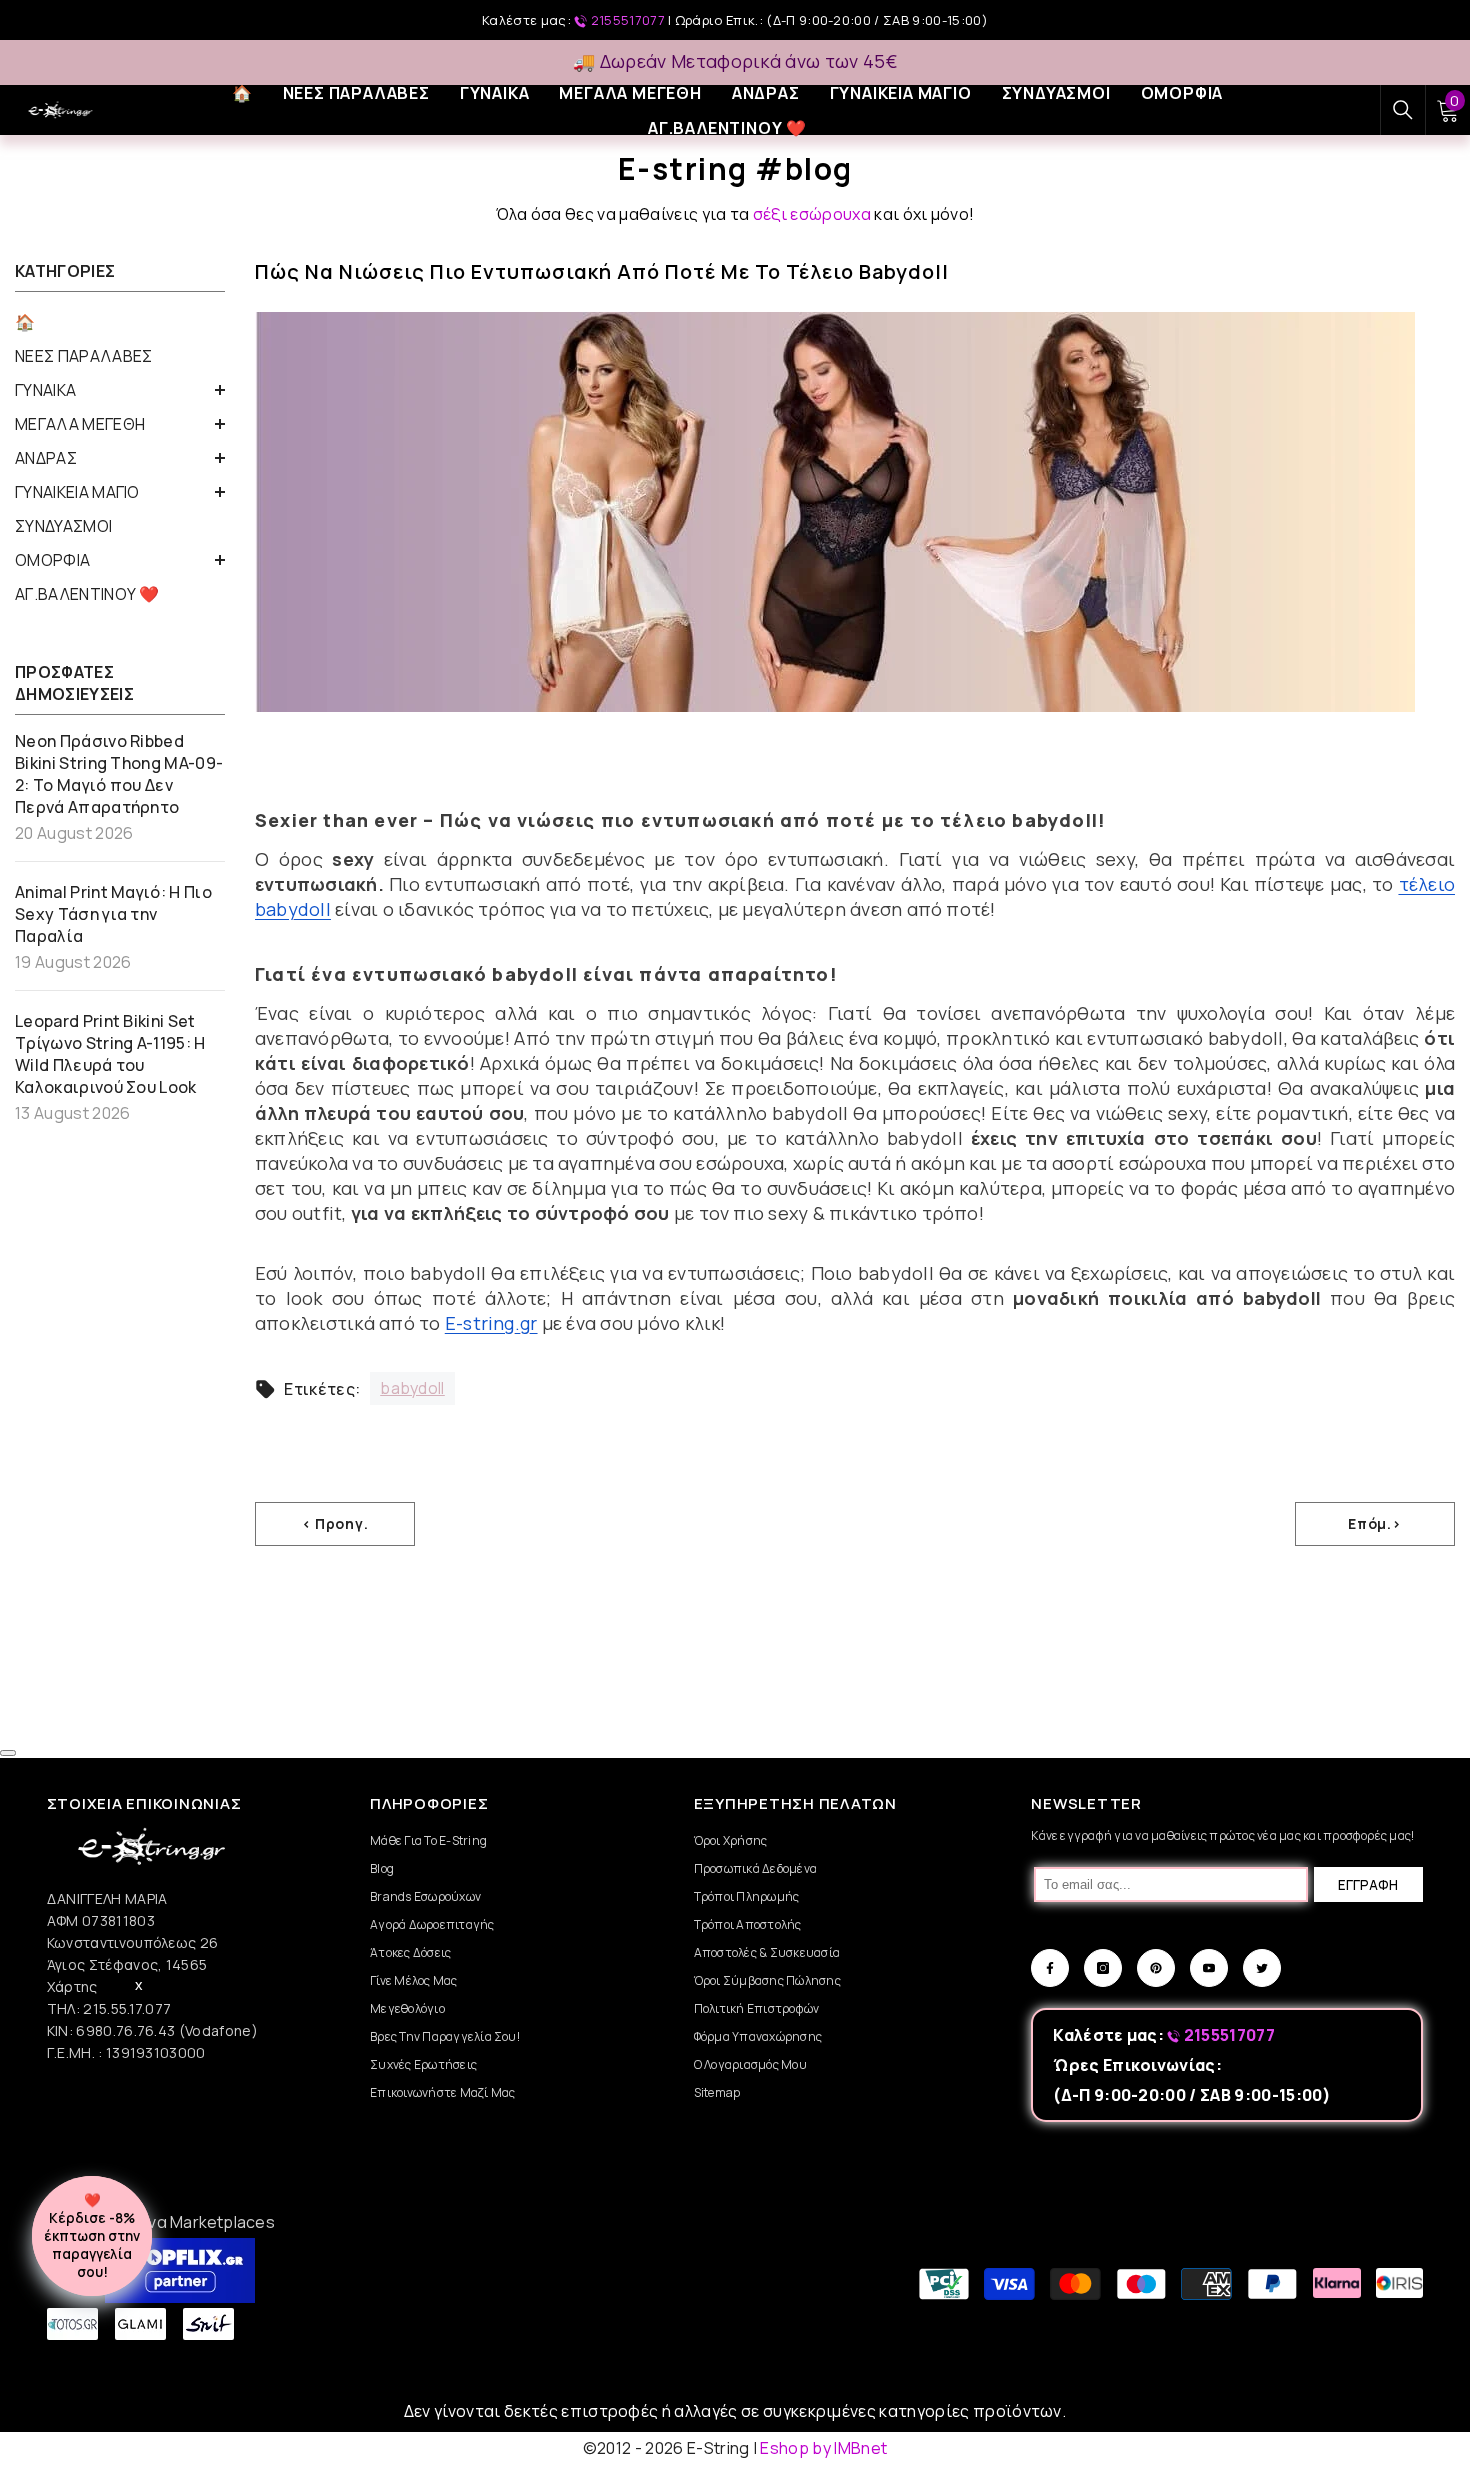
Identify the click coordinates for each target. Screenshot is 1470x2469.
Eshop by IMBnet (823, 2448)
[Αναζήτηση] (1403, 110)
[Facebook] (1050, 1968)
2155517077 (627, 20)
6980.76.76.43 (127, 2030)
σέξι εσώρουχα (812, 214)
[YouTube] (1209, 1968)
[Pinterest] (1156, 1968)
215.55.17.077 (127, 2008)
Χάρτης (72, 1986)
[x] (170, 2077)
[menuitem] (120, 322)
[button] (120, 390)
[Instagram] (1103, 1968)
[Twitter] (1262, 1968)
